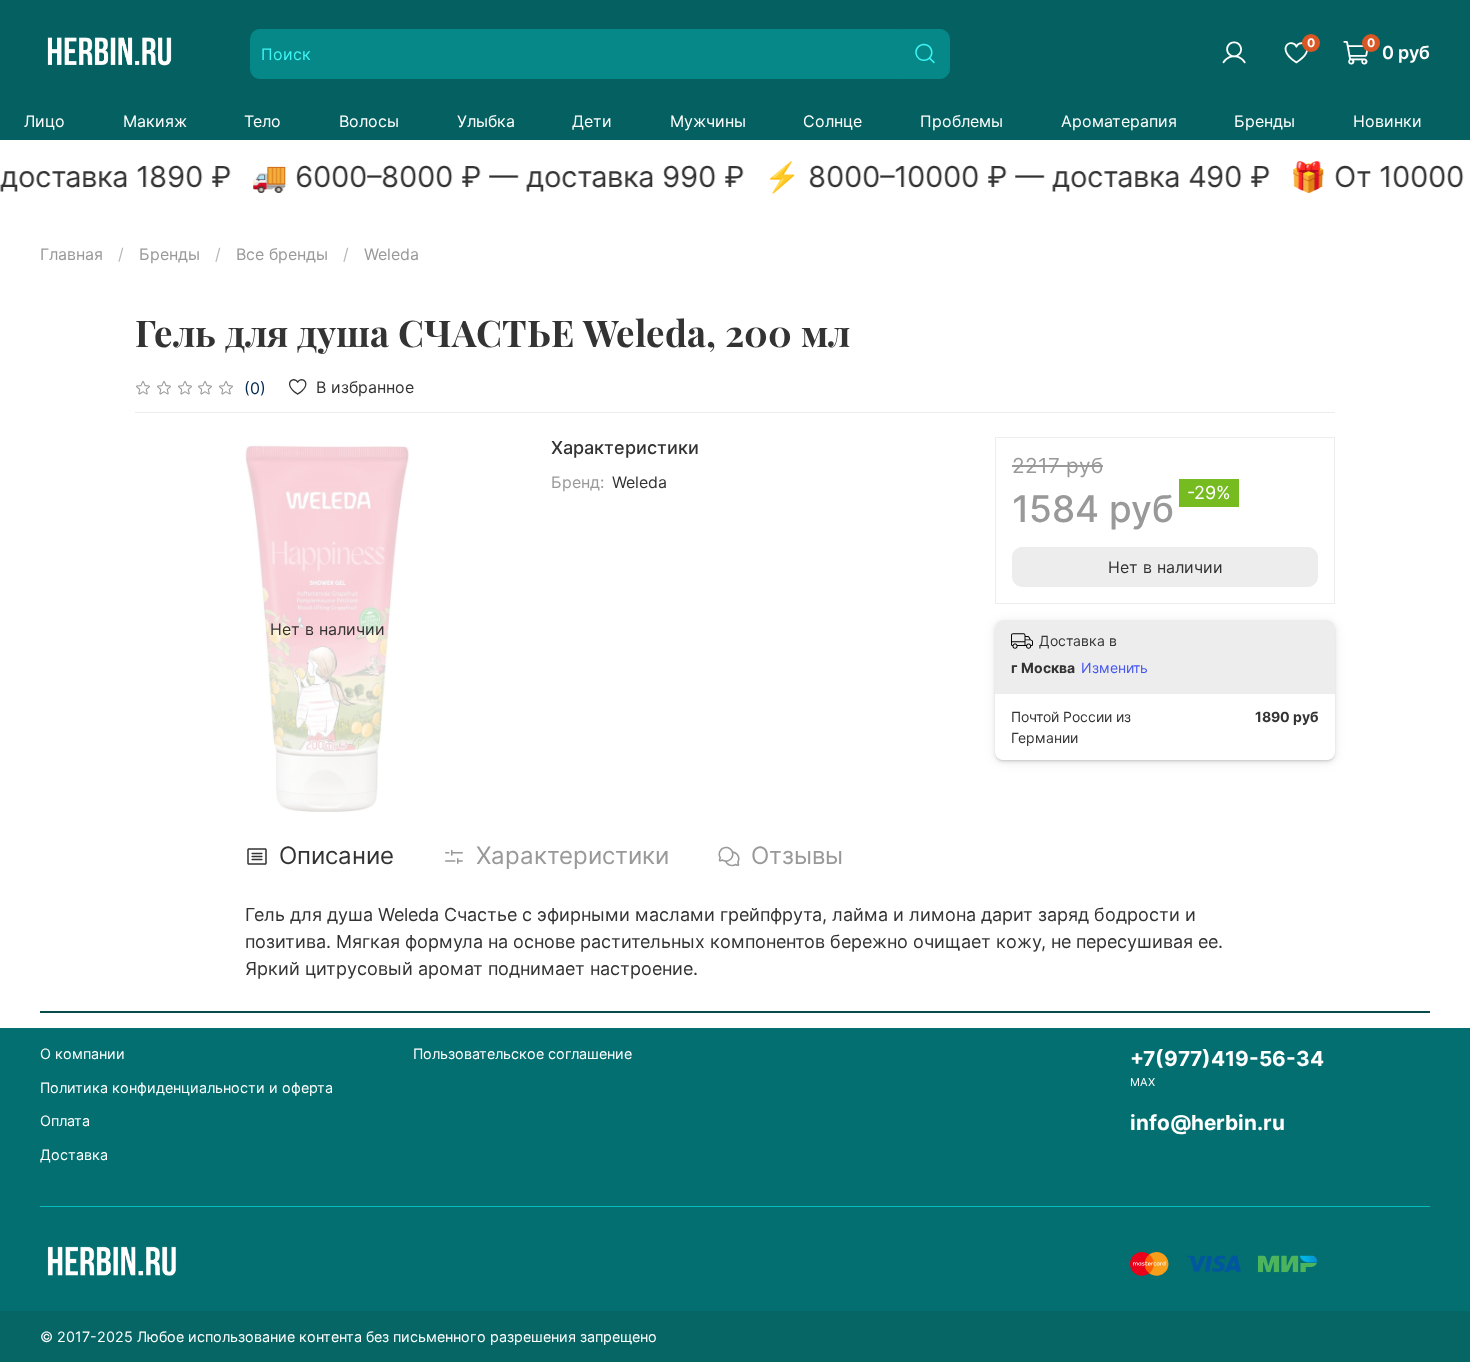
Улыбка (486, 121)
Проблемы (961, 121)
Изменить (1114, 667)
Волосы (369, 121)
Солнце (832, 121)
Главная (71, 254)
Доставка (74, 1154)
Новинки (1387, 121)
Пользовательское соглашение (522, 1053)
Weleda (391, 254)
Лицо (44, 121)
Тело (262, 121)
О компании (82, 1053)
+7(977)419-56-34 (1227, 1058)
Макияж (155, 121)
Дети (592, 121)
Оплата (65, 1120)
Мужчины (708, 121)
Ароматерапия (1119, 121)
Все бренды (282, 254)
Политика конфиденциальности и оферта (186, 1087)
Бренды (1264, 121)
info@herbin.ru (1207, 1122)
